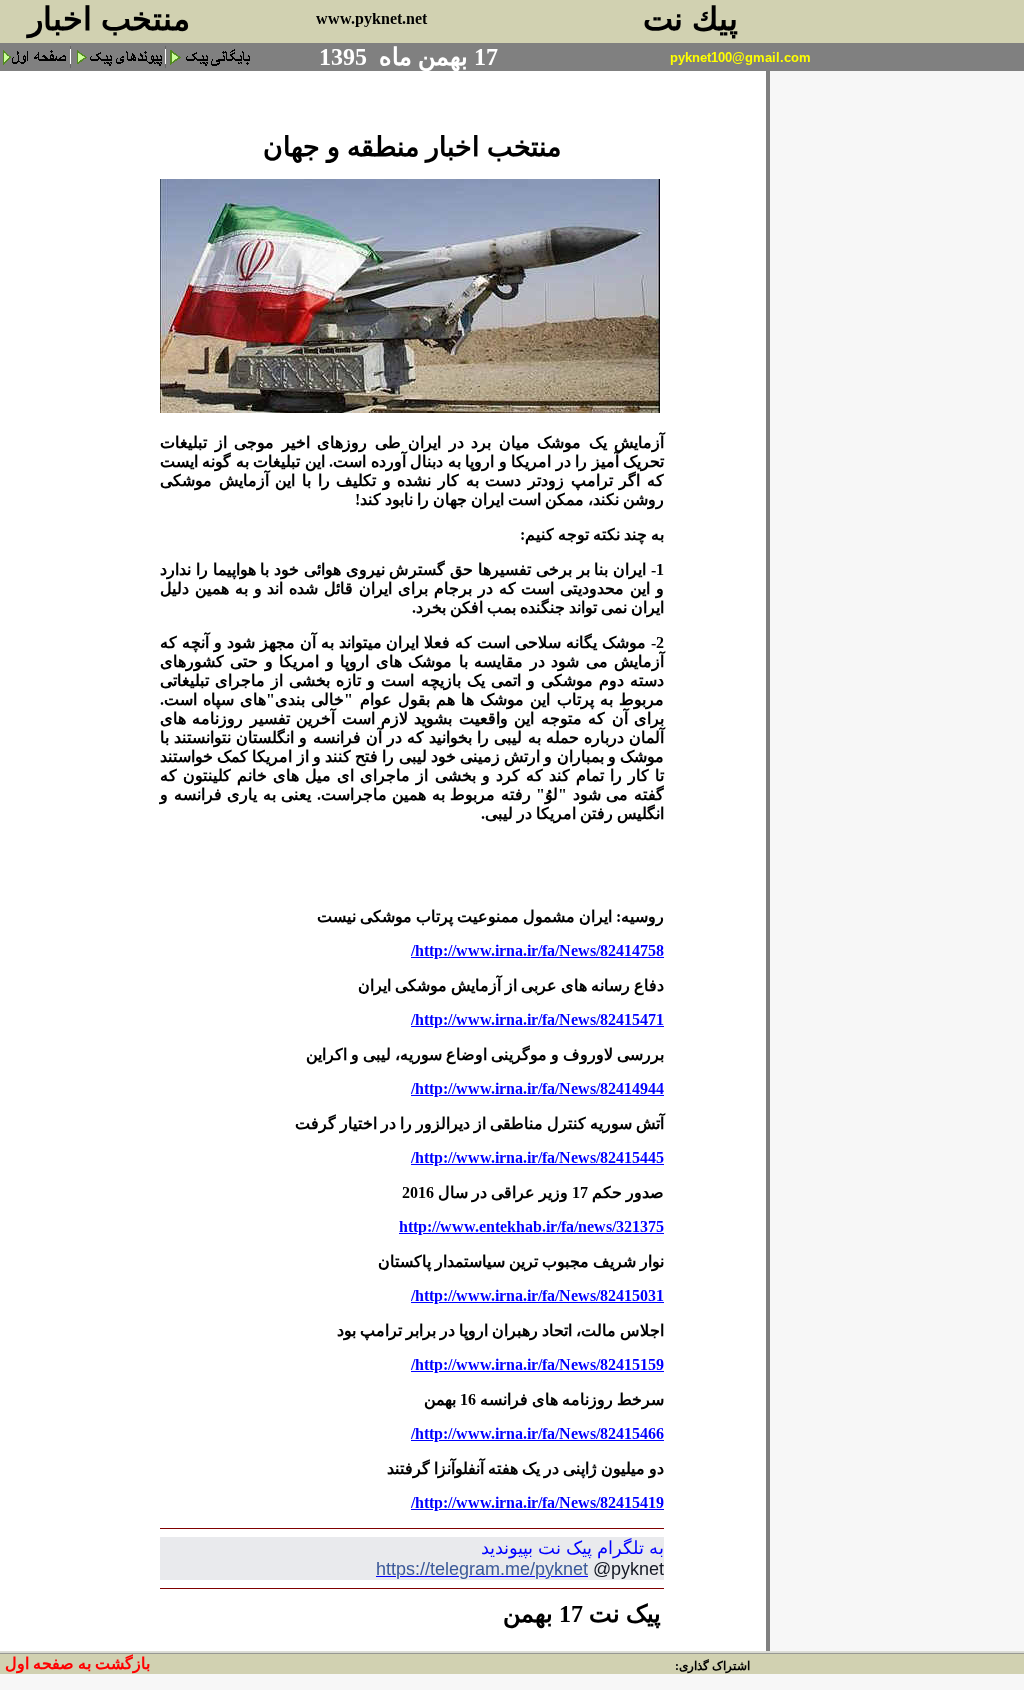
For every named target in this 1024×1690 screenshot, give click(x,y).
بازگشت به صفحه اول (77, 1663)
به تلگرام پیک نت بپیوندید (572, 1548)
